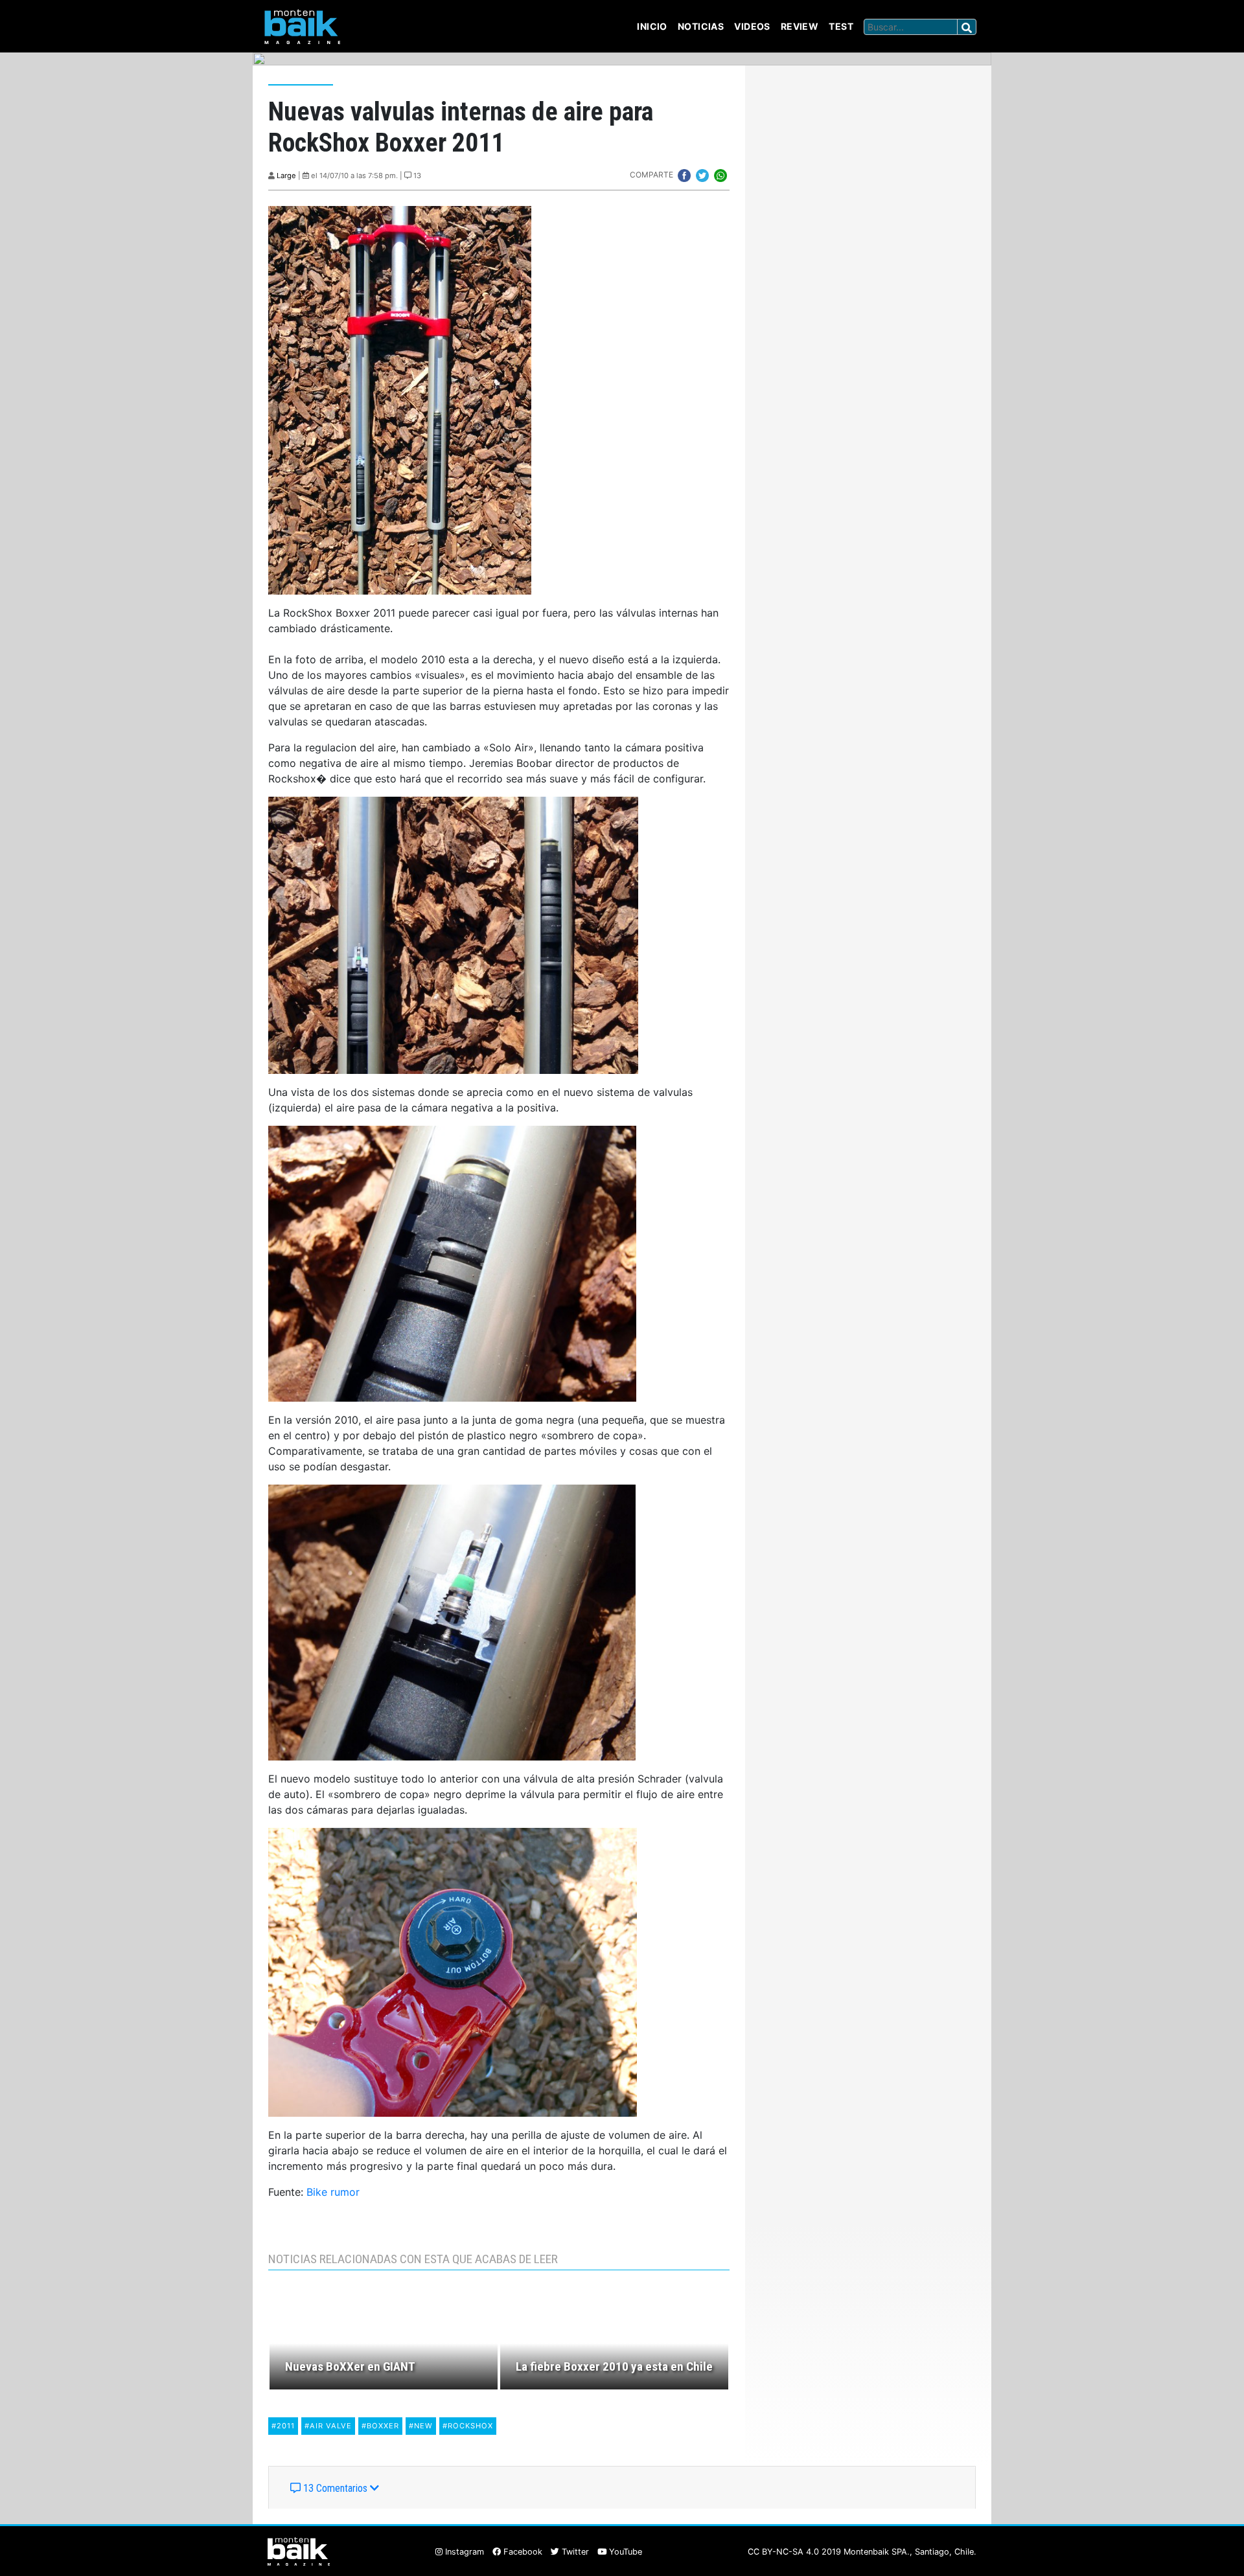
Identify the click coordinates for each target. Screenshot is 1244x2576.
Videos (752, 26)
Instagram (463, 2552)
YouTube (624, 2552)
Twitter (574, 2552)
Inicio (652, 26)
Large (286, 176)
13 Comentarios (335, 2488)
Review (800, 26)
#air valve (328, 2426)
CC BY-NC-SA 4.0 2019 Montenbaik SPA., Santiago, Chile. (862, 2552)
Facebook (522, 2552)
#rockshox (468, 2426)
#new (421, 2426)
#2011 (283, 2426)
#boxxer (380, 2426)
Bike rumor (333, 2192)
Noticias (701, 26)
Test (841, 26)
